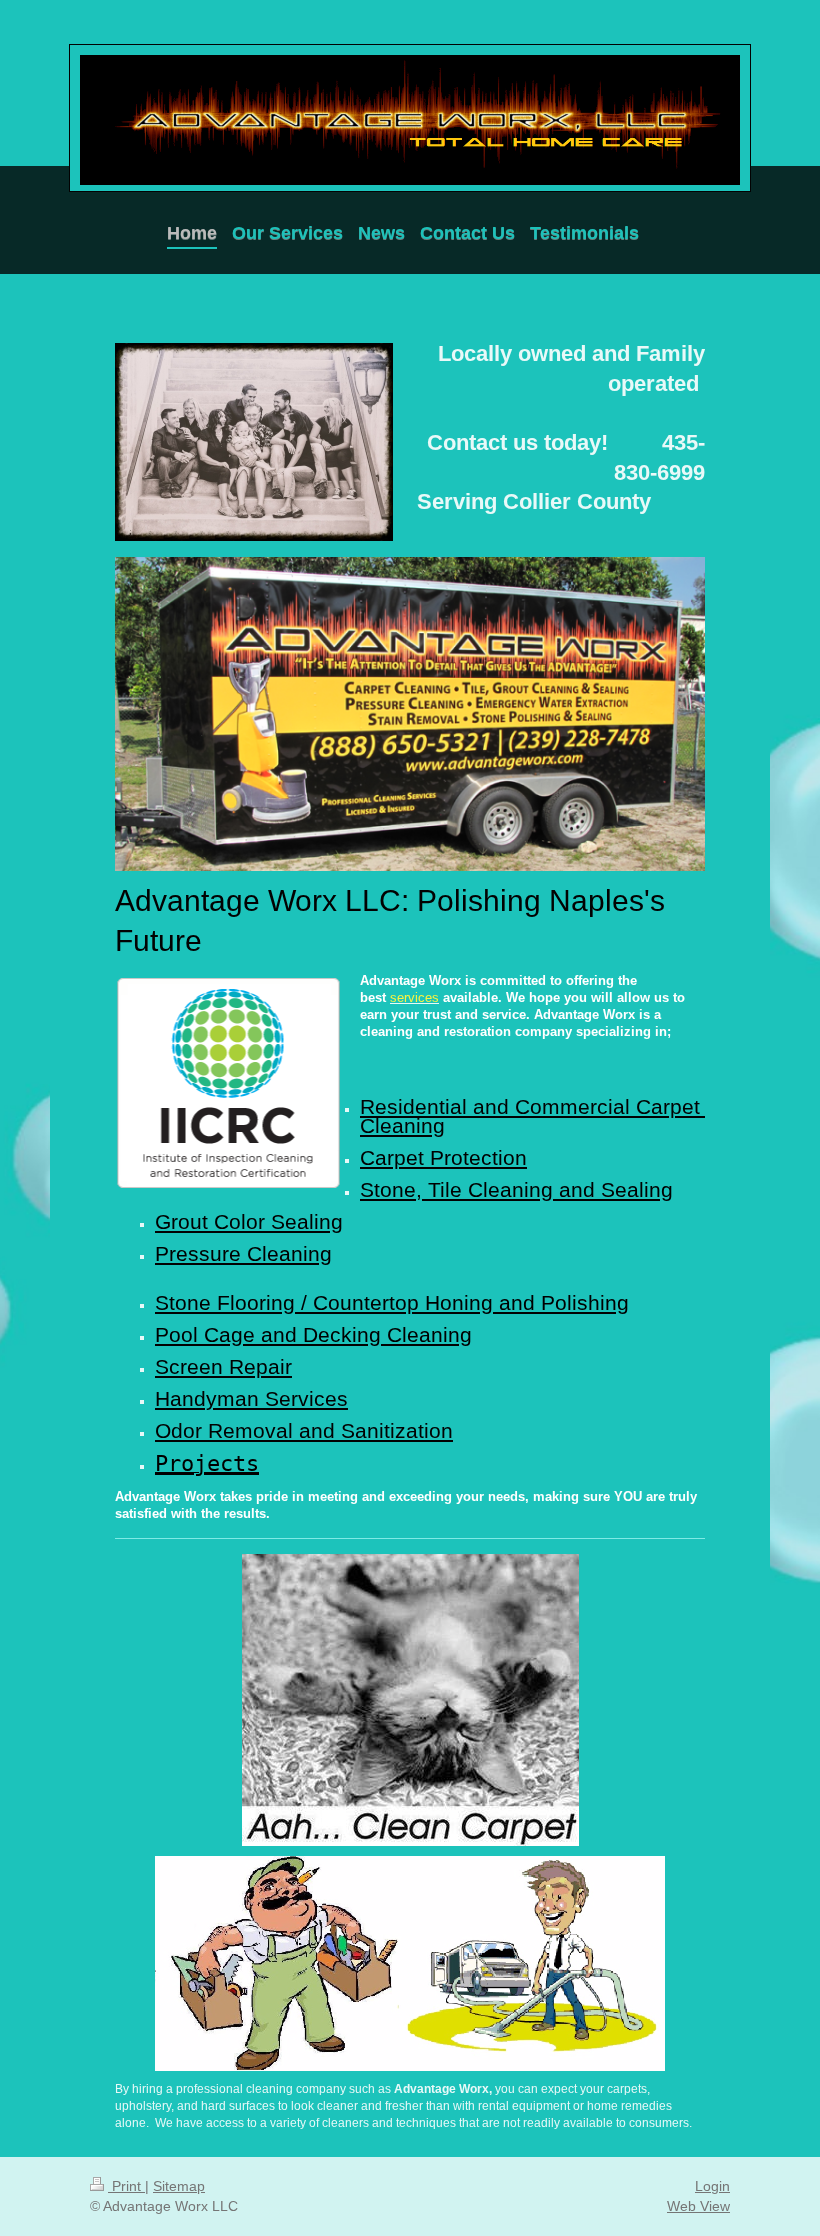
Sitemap (179, 2186)
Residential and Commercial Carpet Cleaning (533, 1116)
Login (712, 2186)
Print (126, 2186)
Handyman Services (251, 1399)
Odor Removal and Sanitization (304, 1431)
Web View (698, 2206)
